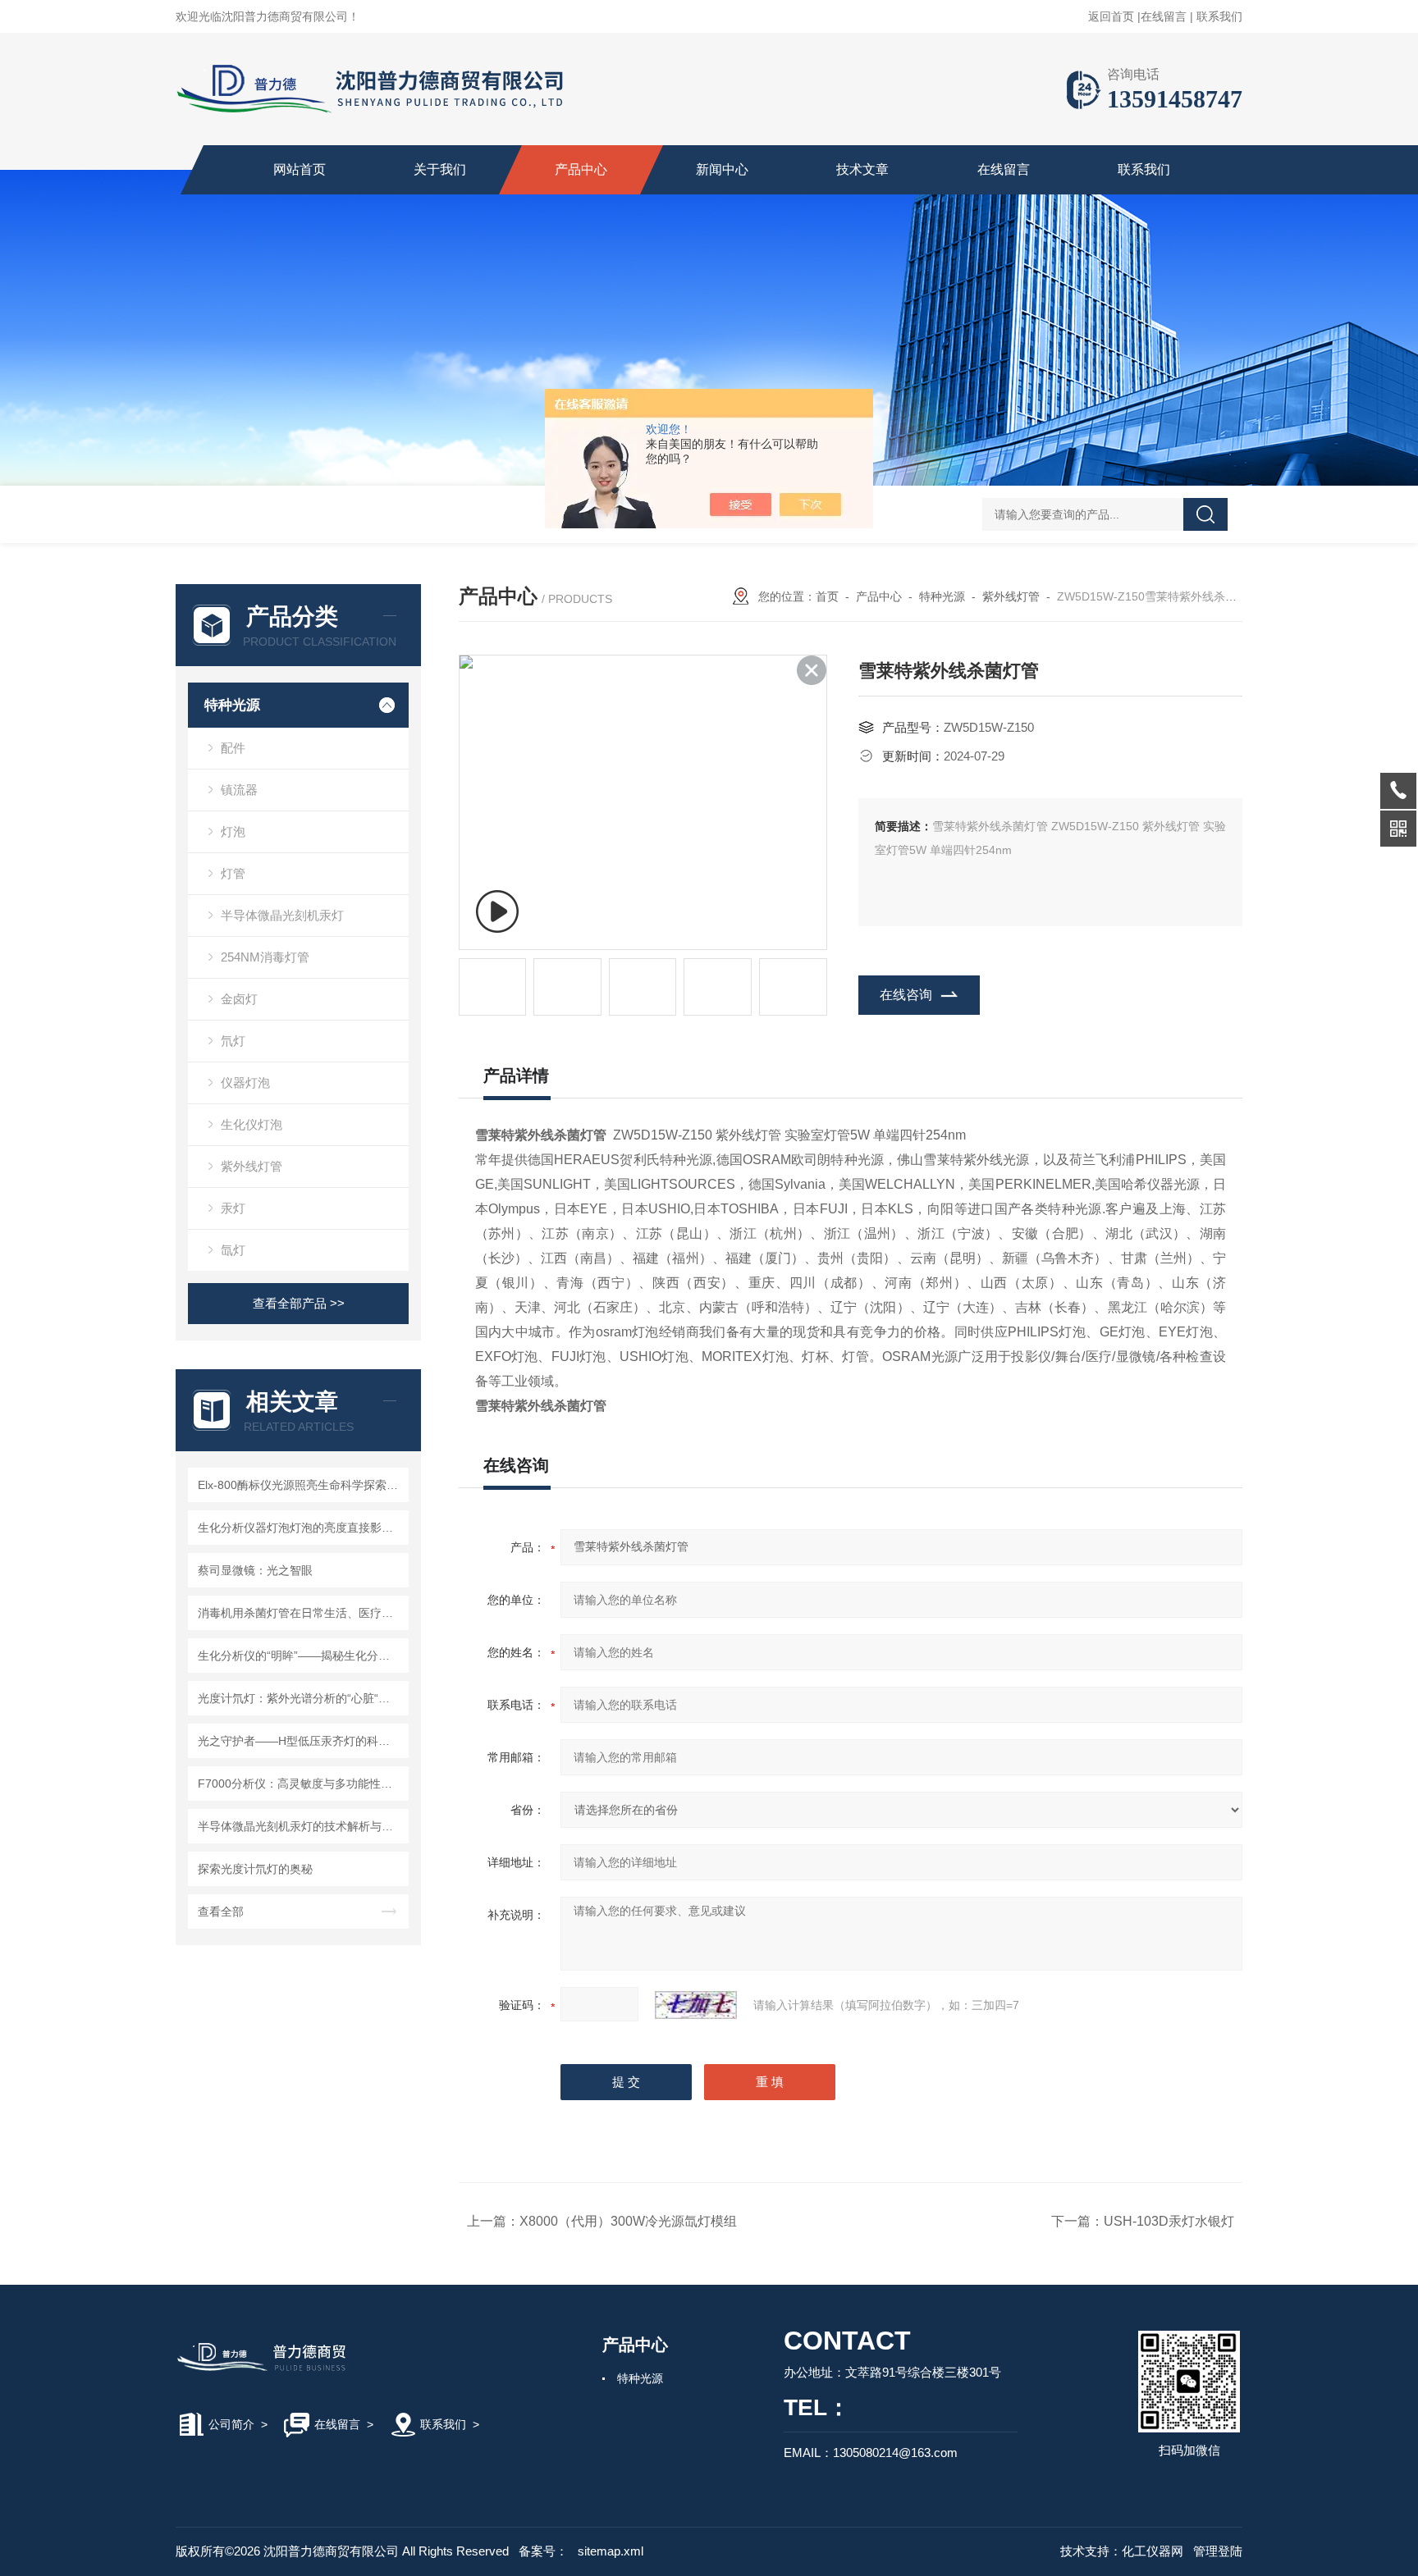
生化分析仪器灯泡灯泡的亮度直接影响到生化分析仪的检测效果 (301, 1528)
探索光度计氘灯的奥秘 (255, 1869)
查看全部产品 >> (299, 1303)
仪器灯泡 (245, 1082)
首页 (827, 596)
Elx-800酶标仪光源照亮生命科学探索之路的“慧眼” (301, 1485)
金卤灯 (239, 999)
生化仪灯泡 (252, 1124)
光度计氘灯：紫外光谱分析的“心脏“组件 (300, 1698)
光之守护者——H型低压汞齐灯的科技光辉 (301, 1741)
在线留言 (1164, 16)
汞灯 (233, 1208)
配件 (233, 748)
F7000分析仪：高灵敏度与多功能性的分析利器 (301, 1784)
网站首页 (300, 169)
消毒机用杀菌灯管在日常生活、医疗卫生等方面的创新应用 (301, 1613)
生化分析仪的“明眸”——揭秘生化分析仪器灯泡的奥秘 (301, 1656)
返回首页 (1111, 16)
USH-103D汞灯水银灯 (1169, 2221)
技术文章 (862, 169)
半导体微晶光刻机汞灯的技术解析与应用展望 (301, 1826)
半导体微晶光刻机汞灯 (282, 915)
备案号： (543, 2551)
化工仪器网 (1153, 2551)
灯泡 (233, 831)
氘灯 (233, 1041)
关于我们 (440, 169)
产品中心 (581, 169)
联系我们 (1219, 16)
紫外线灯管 (252, 1166)
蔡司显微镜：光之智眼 (255, 1570)
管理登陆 (1218, 2551)
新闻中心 (722, 169)
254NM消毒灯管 (265, 957)
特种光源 (232, 705)
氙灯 (233, 1250)
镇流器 (239, 790)
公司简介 (231, 2424)
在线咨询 (906, 995)
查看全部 (221, 1911)
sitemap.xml (611, 2551)
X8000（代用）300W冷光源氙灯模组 (628, 2221)
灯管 (233, 873)
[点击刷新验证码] (696, 2005)
